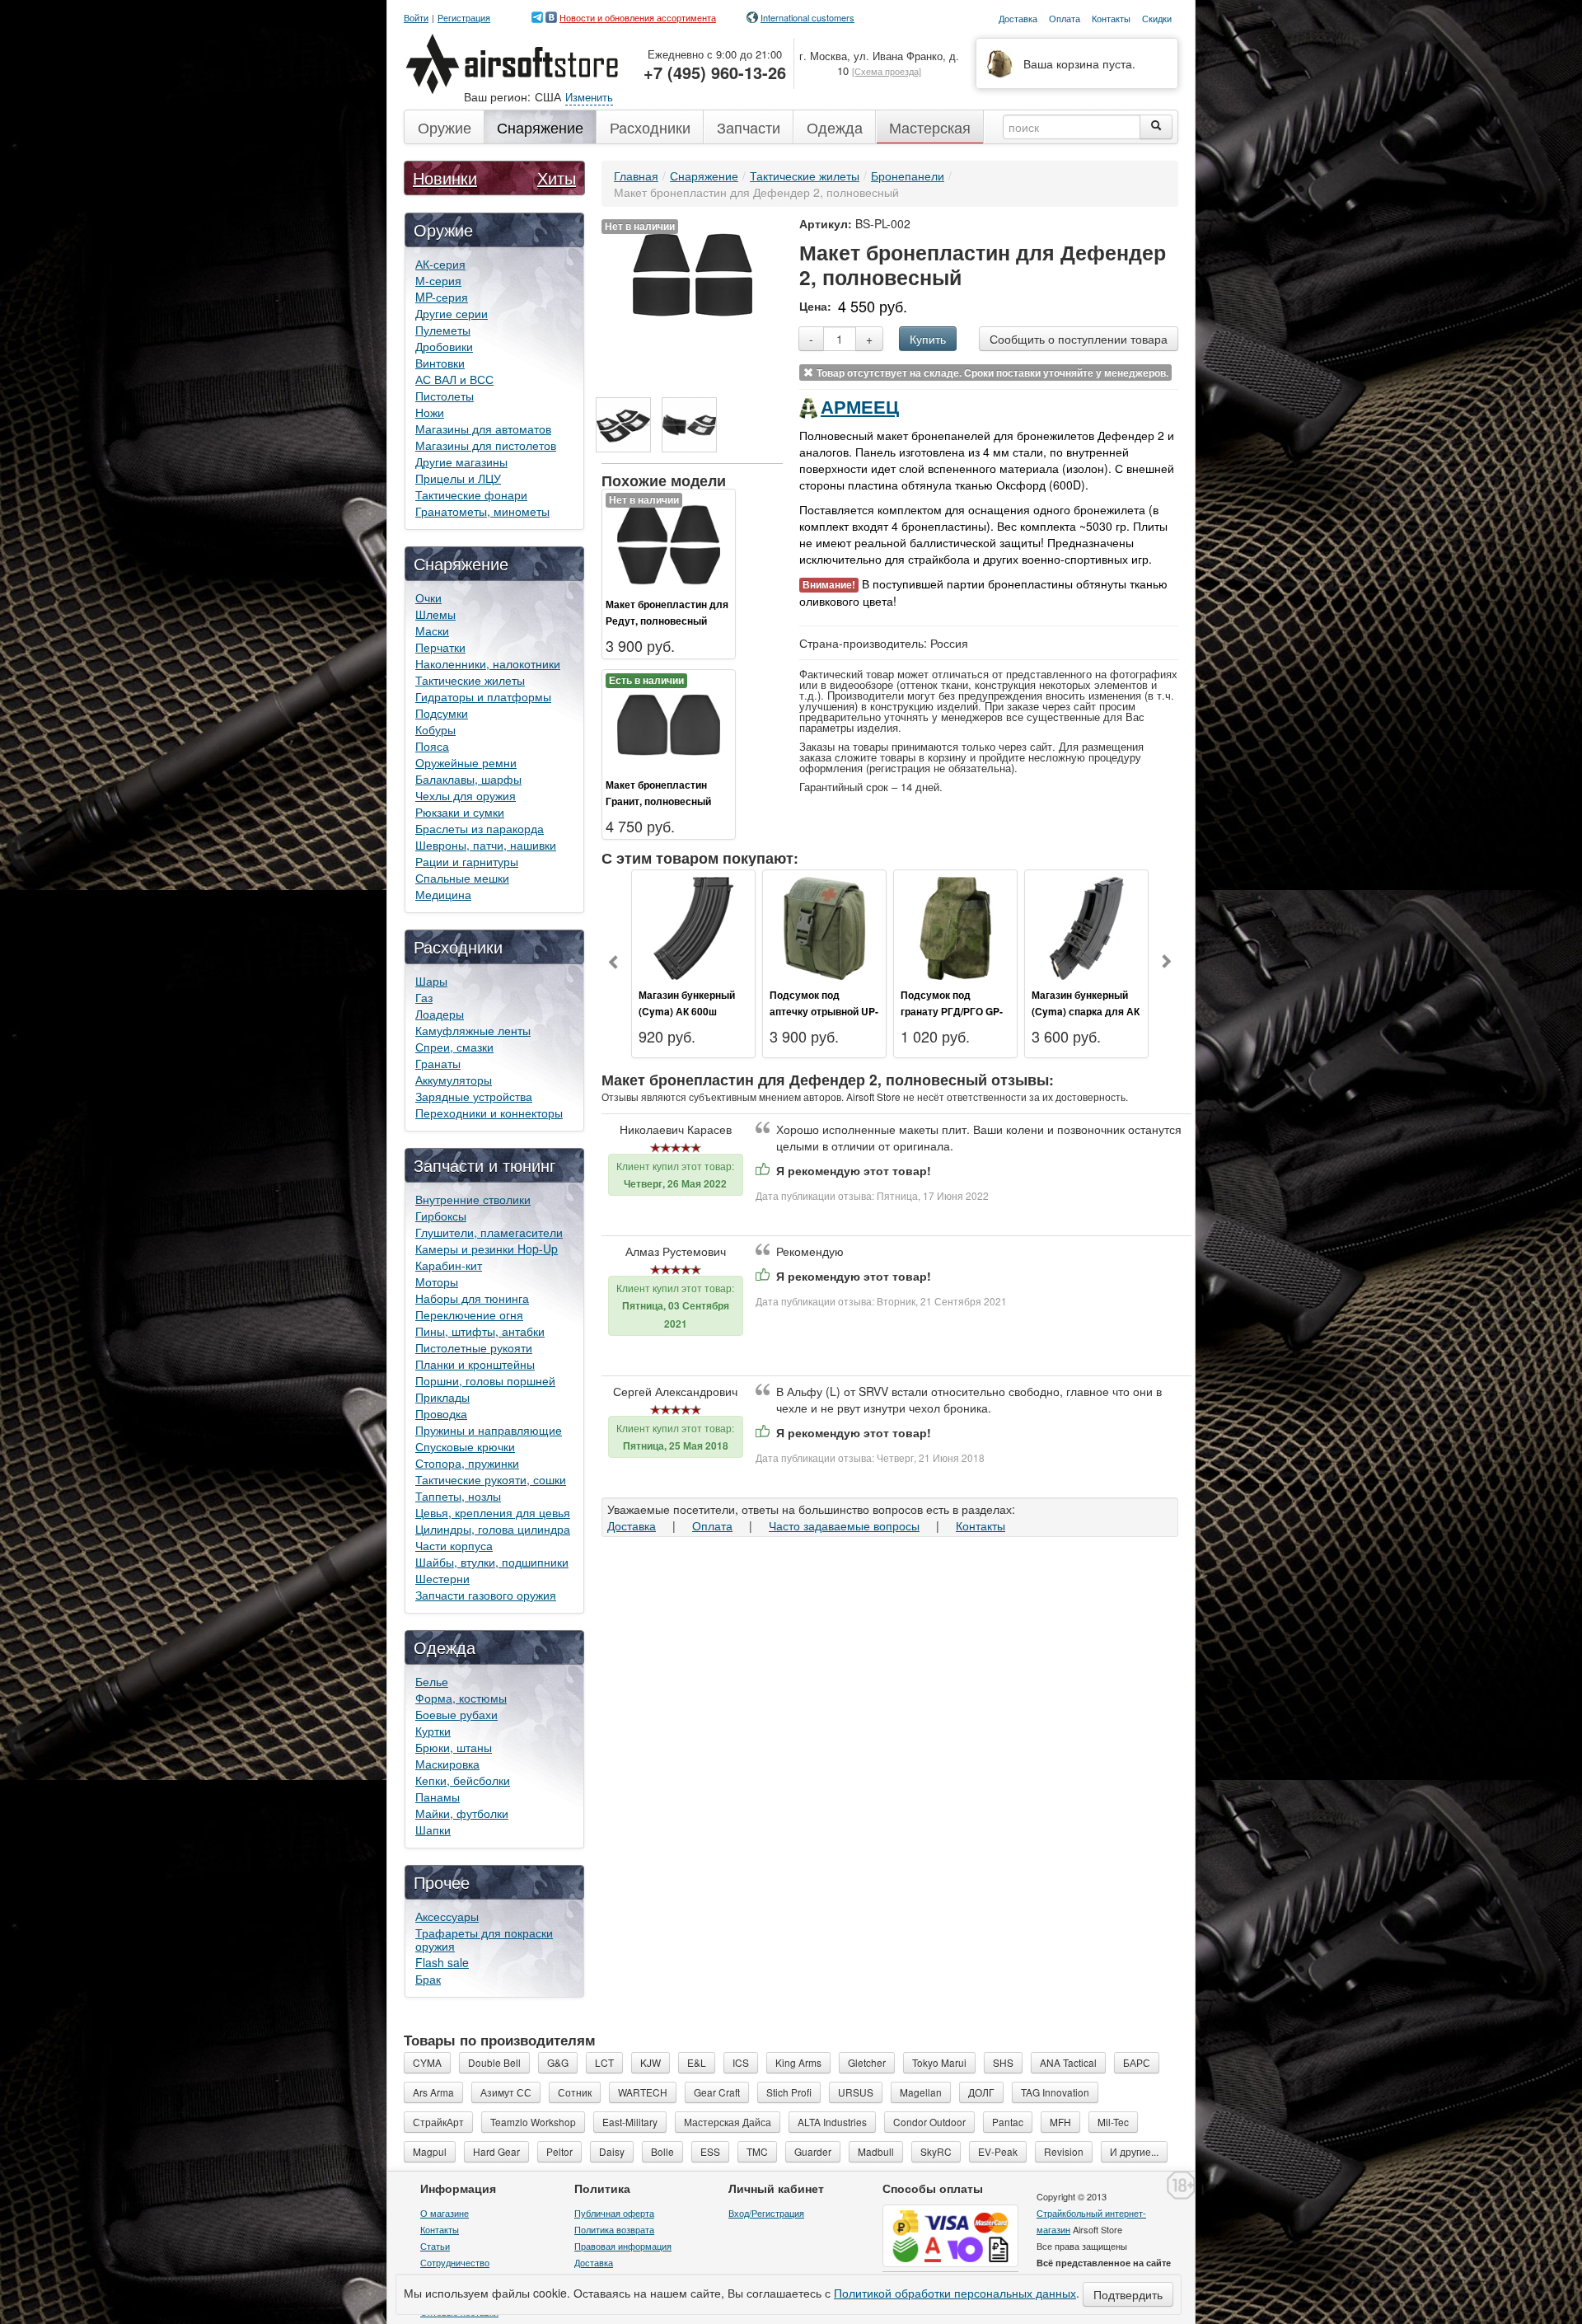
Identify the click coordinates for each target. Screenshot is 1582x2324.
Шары (431, 981)
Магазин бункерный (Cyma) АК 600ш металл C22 (687, 1011)
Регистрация (464, 18)
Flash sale (442, 1962)
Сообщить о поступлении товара (1079, 339)
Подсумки (442, 713)
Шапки (433, 1830)
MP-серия (442, 297)
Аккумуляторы (454, 1080)
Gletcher (867, 2062)
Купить (928, 339)
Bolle (662, 2151)
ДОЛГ (981, 2092)
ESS (710, 2151)
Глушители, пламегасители (489, 1232)
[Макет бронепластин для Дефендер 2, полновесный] (693, 273)
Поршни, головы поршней (485, 1380)
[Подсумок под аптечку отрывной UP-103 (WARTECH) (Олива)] (824, 926)
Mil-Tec (1113, 2122)
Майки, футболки (462, 1813)
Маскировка (447, 1764)
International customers (807, 17)
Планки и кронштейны (475, 1364)
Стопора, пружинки (467, 1463)
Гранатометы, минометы (482, 511)
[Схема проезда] (887, 71)
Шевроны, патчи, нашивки (486, 845)
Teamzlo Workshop (533, 2122)
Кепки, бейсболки (463, 1780)
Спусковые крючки (465, 1446)
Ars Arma (433, 2092)
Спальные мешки (462, 878)
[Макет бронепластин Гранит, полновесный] (669, 723)
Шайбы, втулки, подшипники (492, 1562)
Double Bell (494, 2062)
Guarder (813, 2151)
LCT (604, 2062)
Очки (428, 597)
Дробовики (444, 346)
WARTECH (643, 2092)
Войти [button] (416, 18)
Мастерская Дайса (728, 2122)
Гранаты (438, 1063)
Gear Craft (717, 2092)
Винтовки (440, 363)
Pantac (1008, 2122)
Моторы (437, 1281)
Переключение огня (469, 1314)
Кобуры (435, 729)
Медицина (443, 894)
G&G (558, 2062)
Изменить (589, 97)
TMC (757, 2151)
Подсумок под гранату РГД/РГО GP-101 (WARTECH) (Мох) (953, 1011)
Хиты (557, 178)
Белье (432, 1681)
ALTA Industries (832, 2122)
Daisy (612, 2151)
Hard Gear (496, 2151)
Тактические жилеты (470, 680)
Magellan (921, 2092)
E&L (697, 2062)
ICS (741, 2062)
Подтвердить (1128, 2294)
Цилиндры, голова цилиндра (493, 1529)
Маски (432, 630)
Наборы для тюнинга (472, 1298)
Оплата (712, 1525)
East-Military (630, 2122)
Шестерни (442, 1578)
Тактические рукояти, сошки (491, 1479)
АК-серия (440, 264)
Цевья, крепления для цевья (493, 1512)
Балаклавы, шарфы (468, 779)
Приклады (442, 1397)
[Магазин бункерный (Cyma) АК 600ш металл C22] (693, 926)
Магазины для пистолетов (486, 445)
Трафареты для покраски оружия (484, 1939)
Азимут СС (506, 2092)
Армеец (860, 406)
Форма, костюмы (461, 1698)
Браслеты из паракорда (480, 828)
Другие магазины (461, 462)
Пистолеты (445, 396)
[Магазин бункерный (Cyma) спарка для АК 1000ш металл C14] (1086, 926)
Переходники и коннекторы (489, 1113)
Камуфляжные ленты (473, 1030)
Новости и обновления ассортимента (638, 17)
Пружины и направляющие (489, 1430)
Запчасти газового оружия (486, 1595)
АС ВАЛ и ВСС (454, 379)
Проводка (441, 1413)
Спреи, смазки (454, 1047)
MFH (1060, 2122)
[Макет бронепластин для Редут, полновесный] (669, 542)
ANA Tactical (1068, 2062)
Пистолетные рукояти (474, 1347)
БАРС (1137, 2062)
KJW (651, 2062)
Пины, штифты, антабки (480, 1331)
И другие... (1134, 2151)
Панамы (438, 1797)
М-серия (438, 280)
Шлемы (435, 614)
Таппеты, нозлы (458, 1496)
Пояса (432, 746)
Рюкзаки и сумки (460, 812)
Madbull (876, 2151)
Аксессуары (447, 1916)
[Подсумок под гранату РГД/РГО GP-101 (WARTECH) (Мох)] (955, 926)
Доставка (632, 1525)
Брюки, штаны (454, 1747)
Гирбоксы (441, 1216)
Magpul (430, 2151)
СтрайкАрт (438, 2122)
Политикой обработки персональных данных (955, 2293)
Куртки (433, 1731)
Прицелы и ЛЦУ (458, 478)
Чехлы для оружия (466, 795)
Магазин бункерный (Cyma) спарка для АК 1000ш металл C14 (1086, 1011)
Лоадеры (440, 1014)
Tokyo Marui (939, 2062)
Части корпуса (454, 1545)
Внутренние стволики (473, 1199)
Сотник (575, 2092)
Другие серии (452, 313)
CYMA (427, 2062)
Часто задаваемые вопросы (844, 1525)
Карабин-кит (449, 1265)
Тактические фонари (471, 494)
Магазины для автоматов (483, 429)
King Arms (798, 2062)
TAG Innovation (1055, 2092)
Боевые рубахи (456, 1714)
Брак (428, 1979)
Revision (1064, 2151)
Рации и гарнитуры (467, 861)
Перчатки (440, 647)
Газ (424, 997)
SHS (1003, 2062)
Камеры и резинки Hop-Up (487, 1249)
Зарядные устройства (474, 1096)
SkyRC (936, 2151)
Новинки (445, 178)
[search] (1156, 127)
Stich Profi (789, 2092)
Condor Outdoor (929, 2122)
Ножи (430, 412)
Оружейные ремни (466, 762)
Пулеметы (443, 330)
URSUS (856, 2092)
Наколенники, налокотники (488, 663)
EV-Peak (998, 2151)
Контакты (981, 1525)
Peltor (559, 2151)
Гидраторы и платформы (483, 696)
